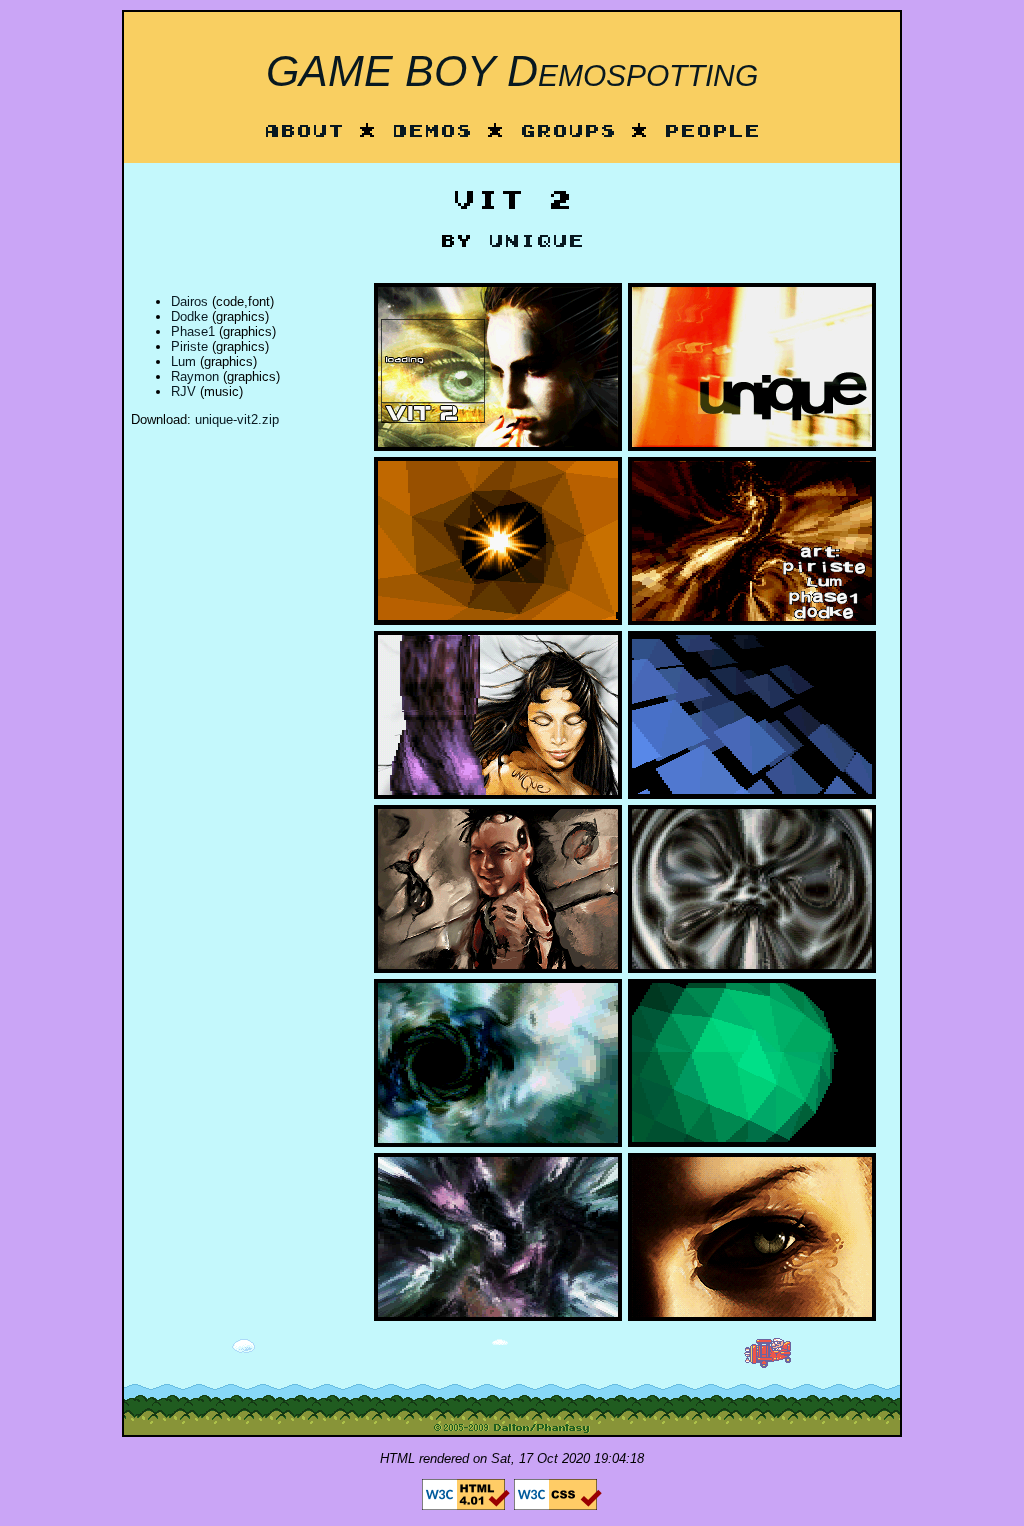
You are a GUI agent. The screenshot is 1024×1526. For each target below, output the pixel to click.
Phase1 (193, 331)
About (304, 132)
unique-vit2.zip (237, 419)
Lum (183, 361)
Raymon (195, 376)
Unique (536, 242)
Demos (432, 132)
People (712, 132)
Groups (568, 132)
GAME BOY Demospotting (512, 71)
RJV (183, 391)
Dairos (189, 301)
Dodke (189, 316)
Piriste (189, 346)
